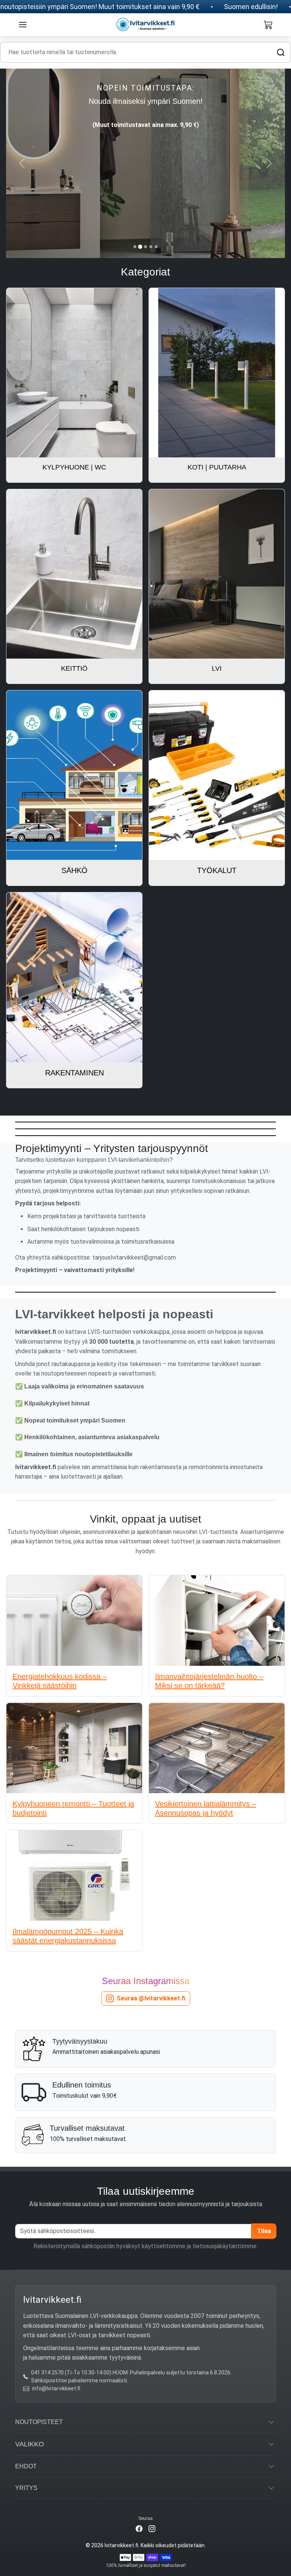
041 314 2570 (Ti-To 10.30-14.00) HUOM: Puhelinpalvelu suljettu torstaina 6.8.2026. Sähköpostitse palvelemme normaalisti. (131, 2376)
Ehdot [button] (26, 2466)
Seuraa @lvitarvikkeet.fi (151, 1998)
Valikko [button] (30, 2444)
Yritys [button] (26, 2488)
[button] (23, 25)
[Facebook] (139, 2528)
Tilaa (264, 2231)
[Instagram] (152, 2528)
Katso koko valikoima (146, 195)
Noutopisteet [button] (39, 2422)
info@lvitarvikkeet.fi (56, 2388)
